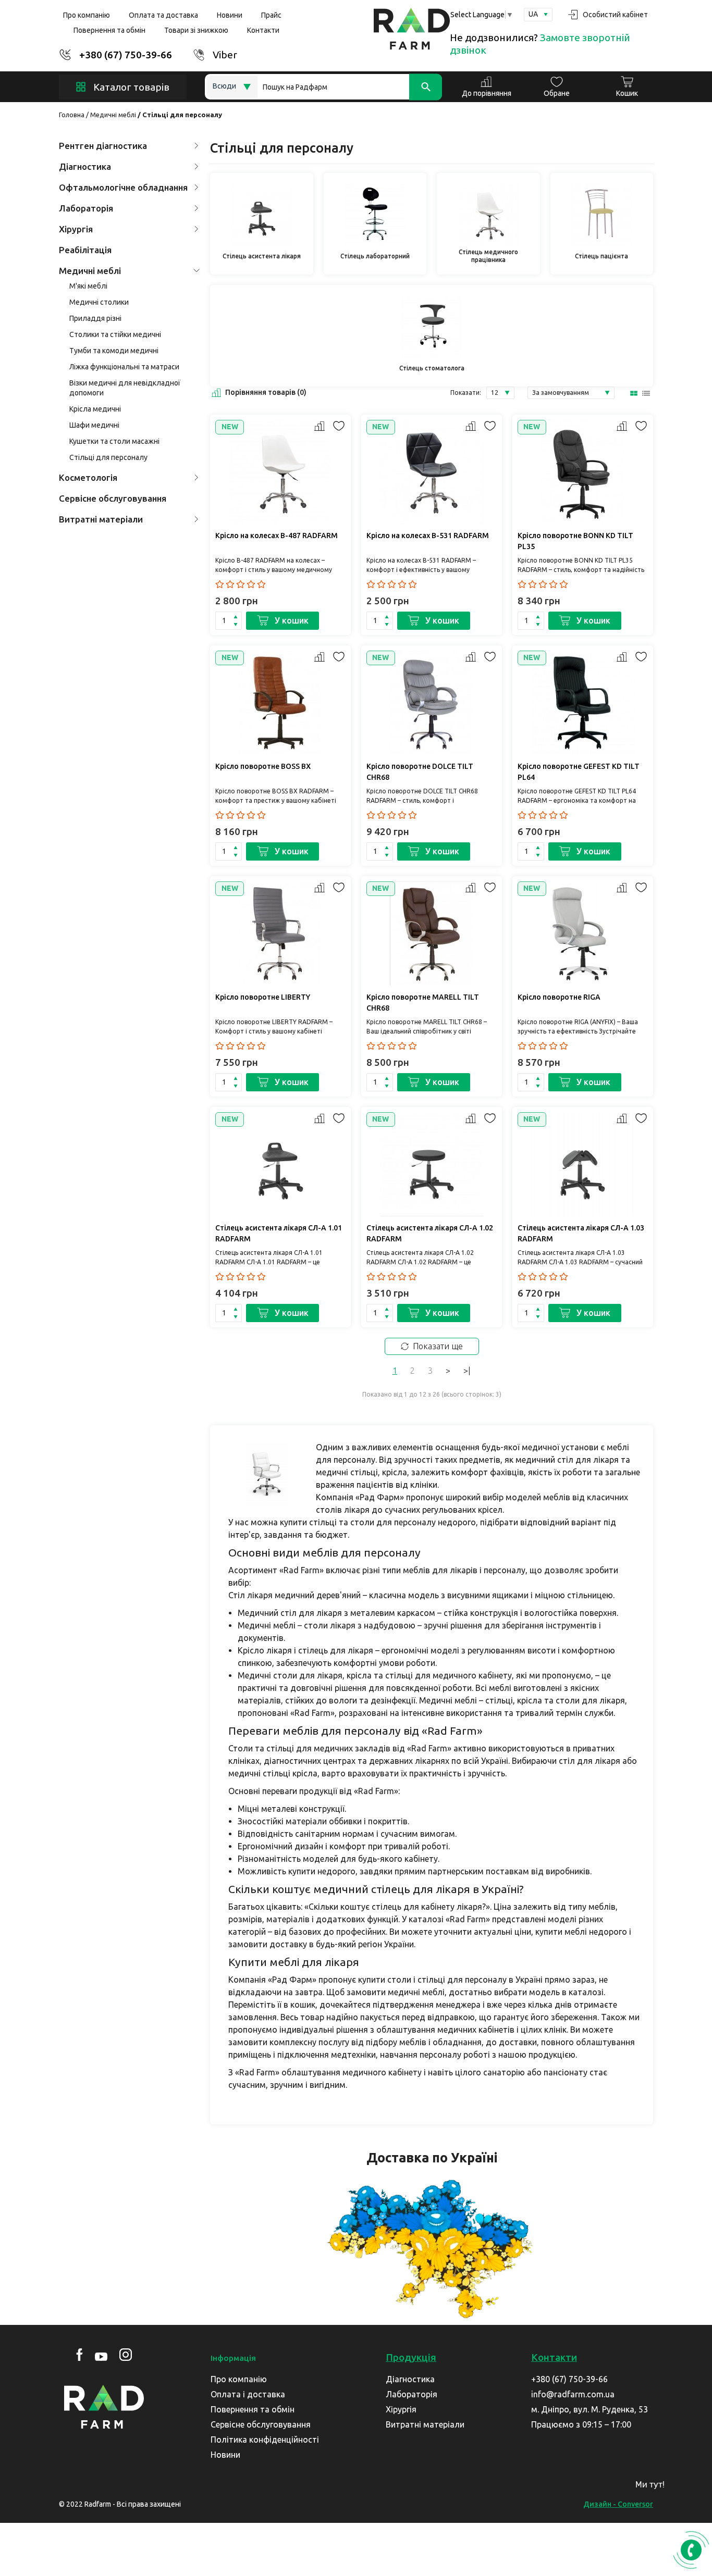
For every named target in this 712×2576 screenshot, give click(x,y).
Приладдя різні (95, 318)
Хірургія (76, 229)
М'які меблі (88, 286)
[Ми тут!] (689, 2488)
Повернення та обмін (109, 30)
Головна (72, 115)
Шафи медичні (94, 425)
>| (467, 1371)
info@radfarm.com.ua (573, 2394)
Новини (230, 15)
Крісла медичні (95, 409)
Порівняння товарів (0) (266, 392)
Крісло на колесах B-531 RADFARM (428, 536)
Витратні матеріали (101, 519)
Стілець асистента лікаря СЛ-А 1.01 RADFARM (279, 1233)
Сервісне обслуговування (113, 498)
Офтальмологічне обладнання (123, 187)
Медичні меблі (113, 115)
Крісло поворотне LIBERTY (263, 997)
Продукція (411, 2357)
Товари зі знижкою (196, 30)
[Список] (647, 393)
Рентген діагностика (103, 146)
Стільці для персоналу (108, 457)
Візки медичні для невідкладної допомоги (125, 388)
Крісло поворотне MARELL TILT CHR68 (423, 1003)
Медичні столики (99, 302)
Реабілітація (85, 250)
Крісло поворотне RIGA (559, 997)
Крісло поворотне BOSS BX (263, 766)
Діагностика (85, 166)
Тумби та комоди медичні (114, 351)
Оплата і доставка (248, 2394)
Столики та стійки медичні (115, 334)
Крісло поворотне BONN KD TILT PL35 (575, 541)
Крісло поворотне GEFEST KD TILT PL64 (579, 772)
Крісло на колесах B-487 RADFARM (277, 536)
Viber (225, 55)
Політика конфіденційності (265, 2440)
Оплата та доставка (163, 15)
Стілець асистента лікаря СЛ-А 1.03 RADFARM (581, 1233)
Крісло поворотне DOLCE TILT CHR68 (420, 772)
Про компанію (87, 15)
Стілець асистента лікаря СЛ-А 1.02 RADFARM (430, 1233)
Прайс (271, 15)
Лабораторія (86, 208)
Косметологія (88, 477)
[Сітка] (634, 393)
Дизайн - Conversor (618, 2504)
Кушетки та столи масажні (114, 441)
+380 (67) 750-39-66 (126, 55)
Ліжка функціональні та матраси (124, 367)
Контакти (263, 30)
